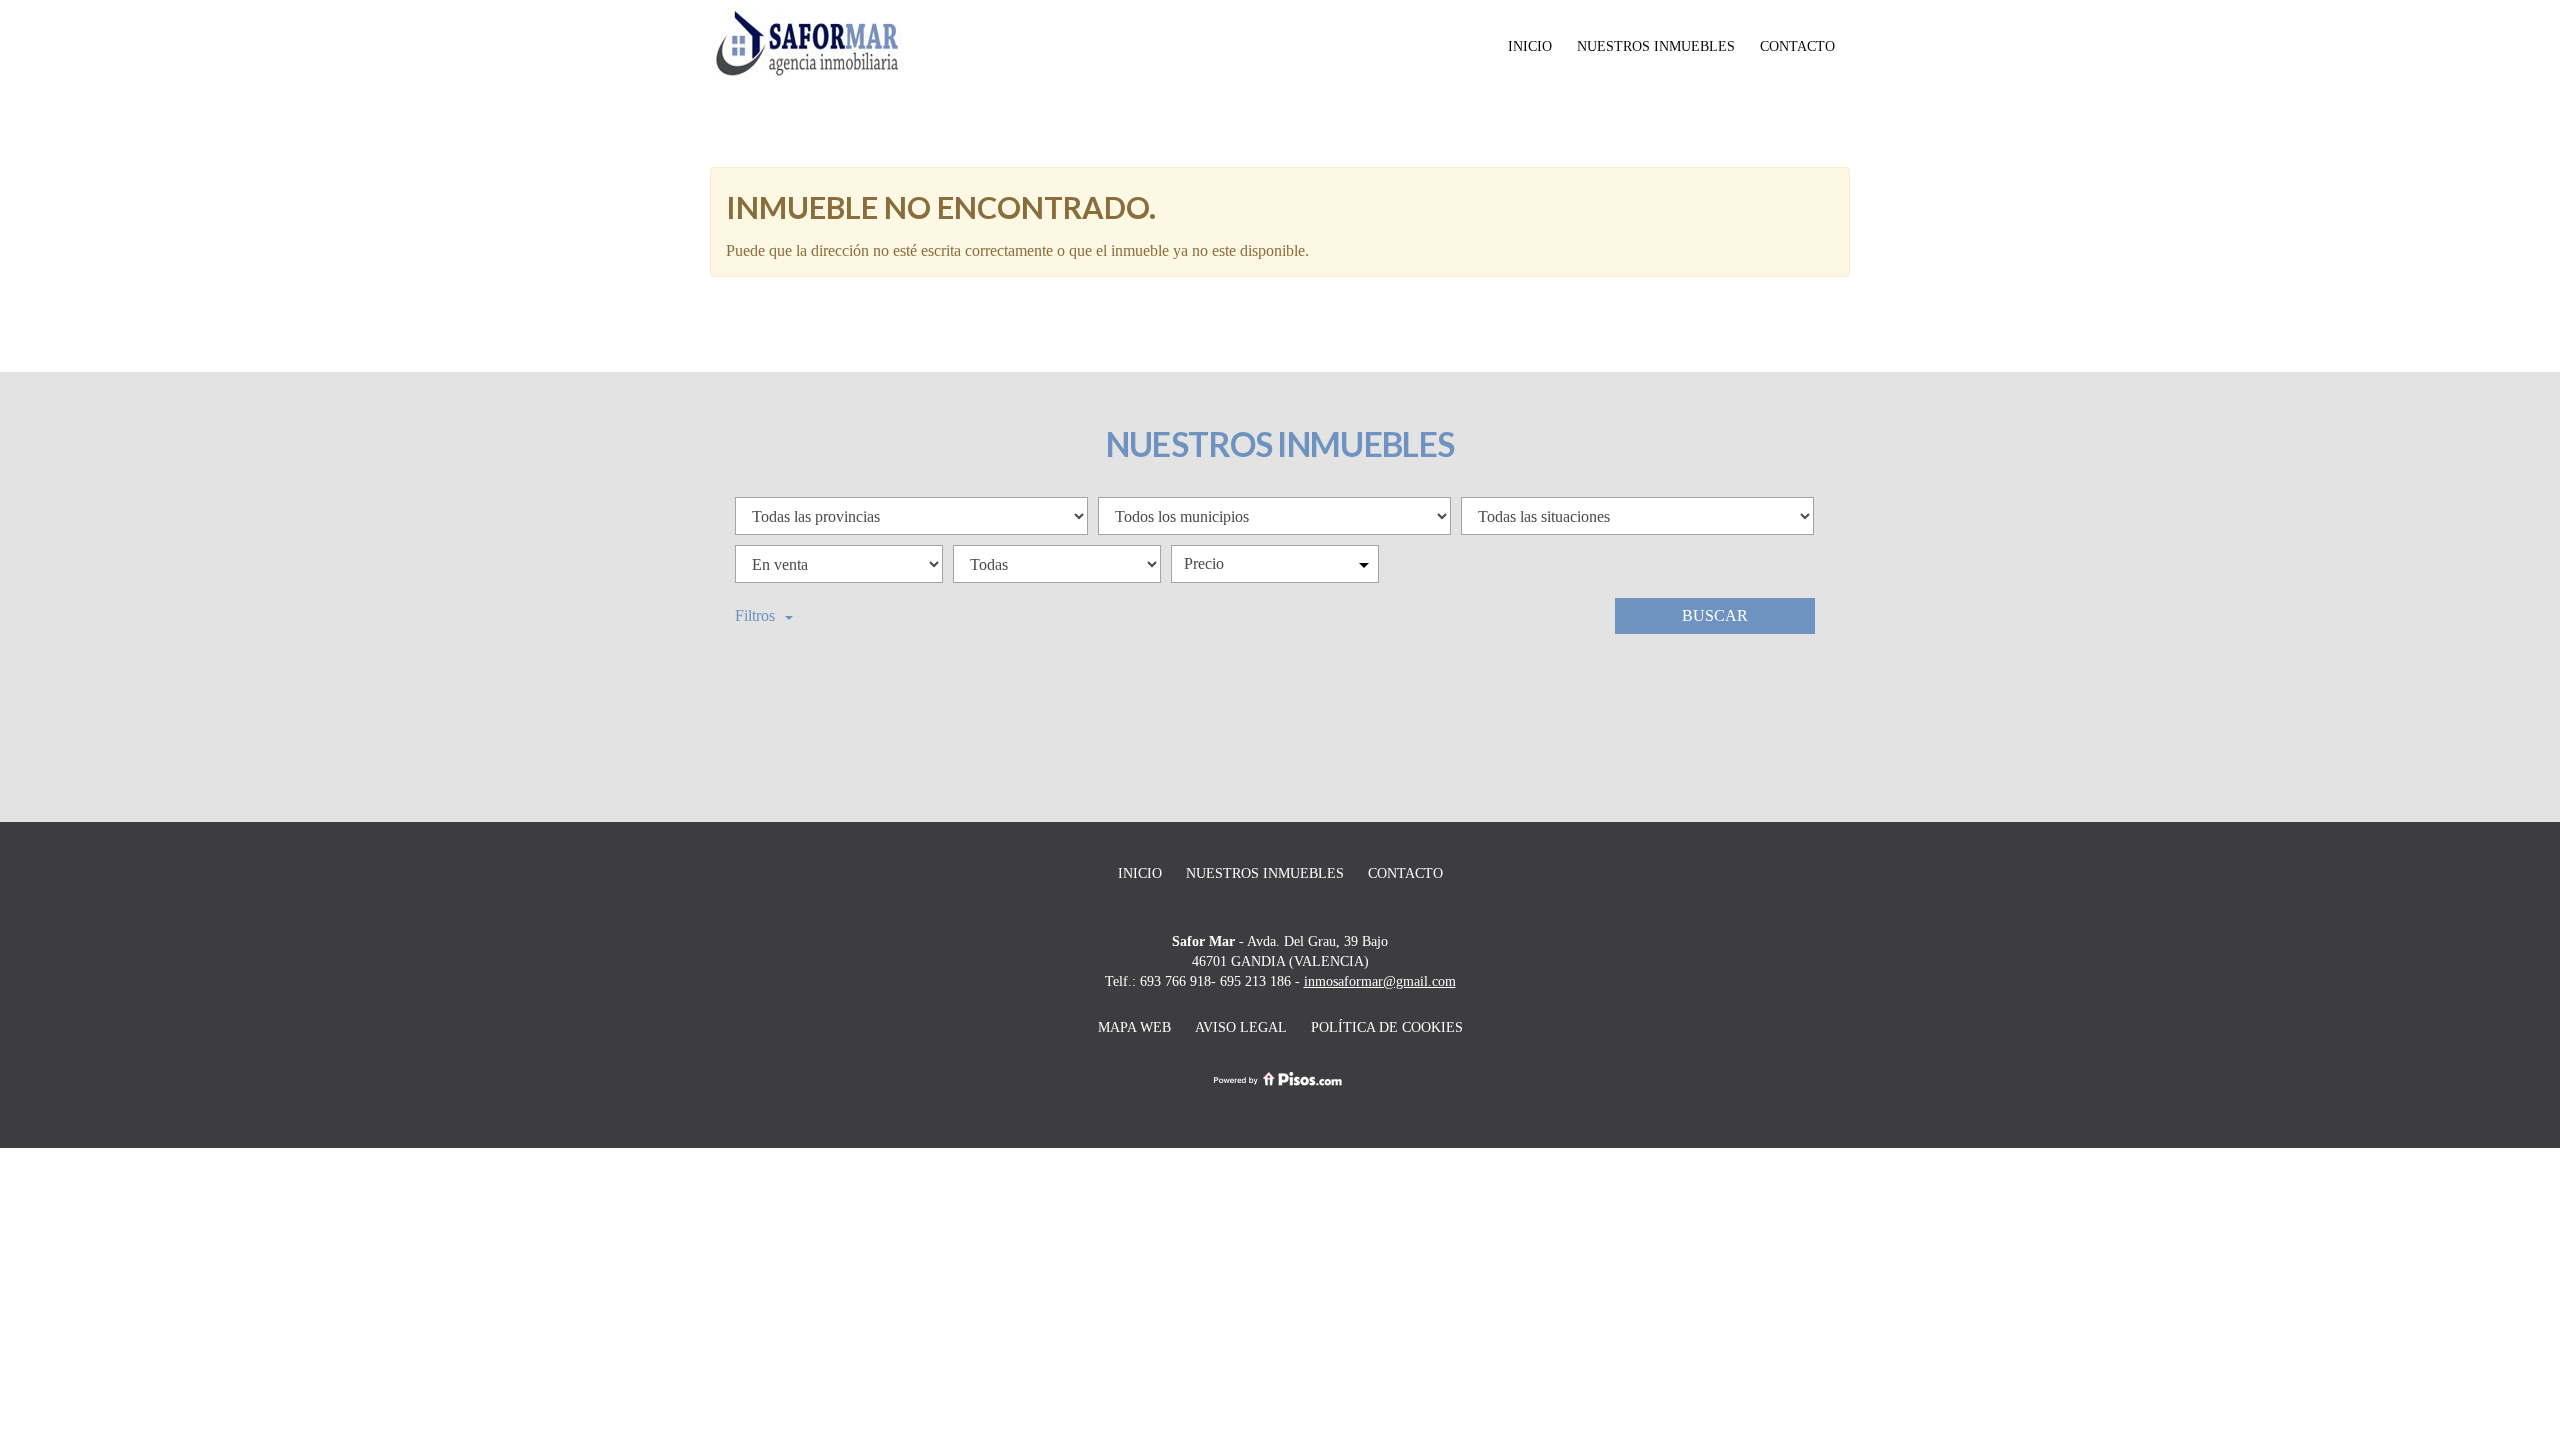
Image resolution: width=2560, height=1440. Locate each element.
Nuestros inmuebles (1656, 46)
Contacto (1797, 46)
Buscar (1715, 615)
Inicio (1530, 46)
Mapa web (1134, 1027)
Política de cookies (1387, 1027)
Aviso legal (1241, 1027)
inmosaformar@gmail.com (1380, 981)
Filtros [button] (755, 615)
